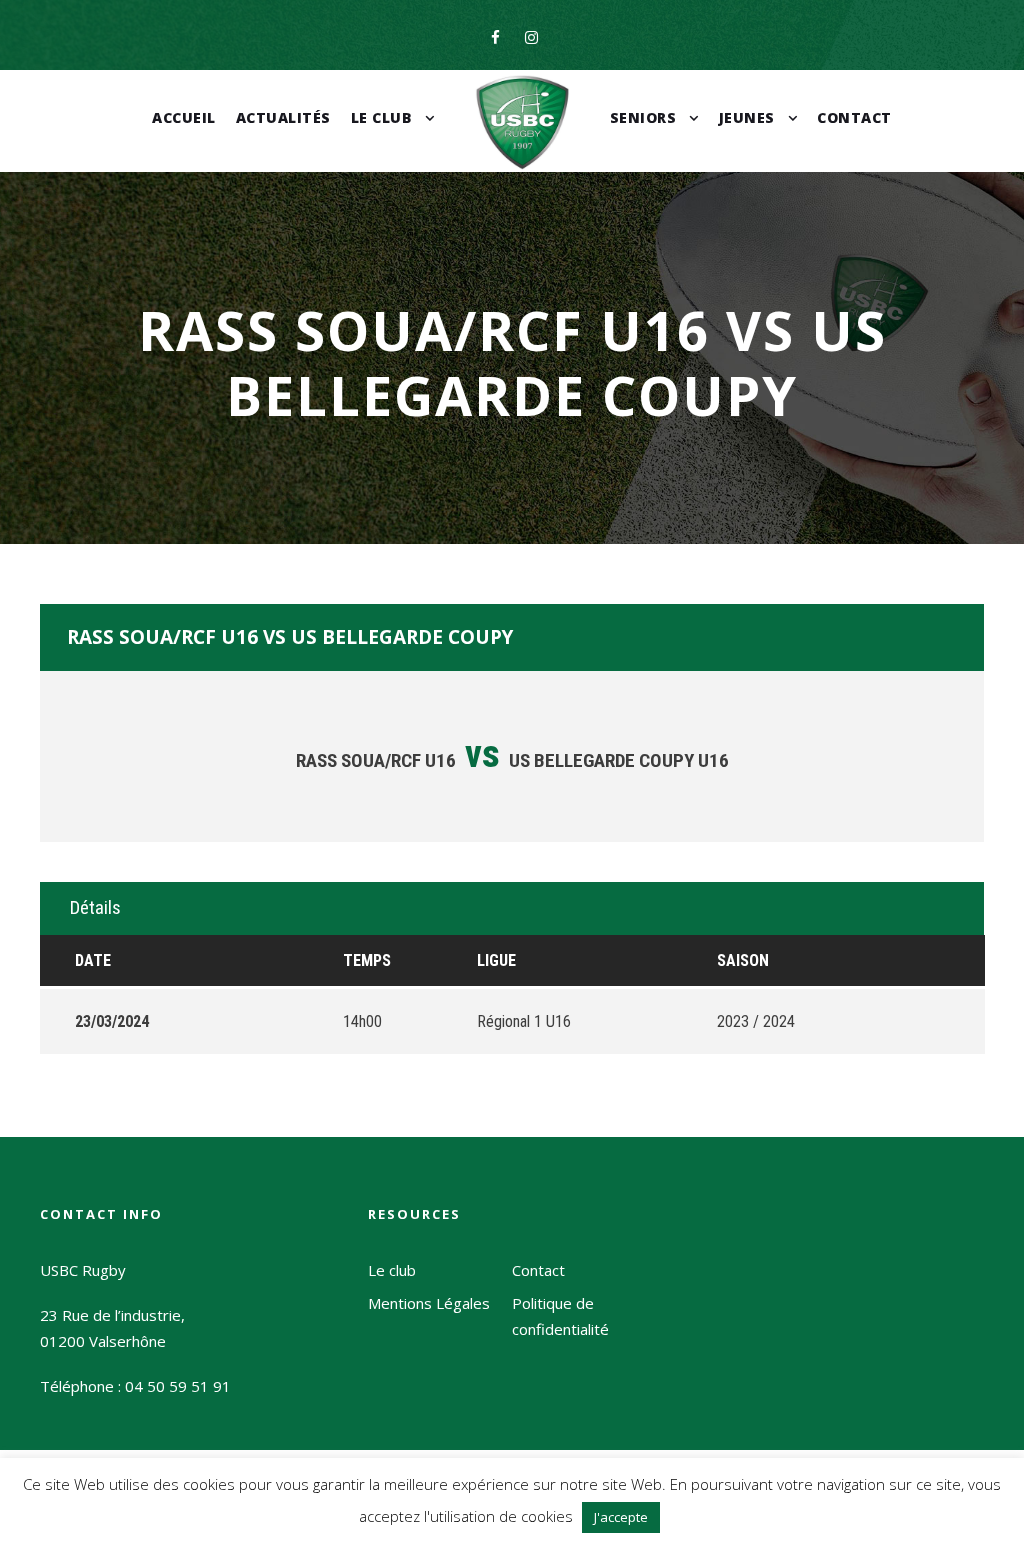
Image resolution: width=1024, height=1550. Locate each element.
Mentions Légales (429, 1303)
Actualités (283, 117)
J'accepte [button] (621, 1517)
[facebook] (495, 37)
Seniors (643, 117)
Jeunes (747, 117)
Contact (854, 117)
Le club (382, 117)
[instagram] (531, 37)
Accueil (184, 117)
